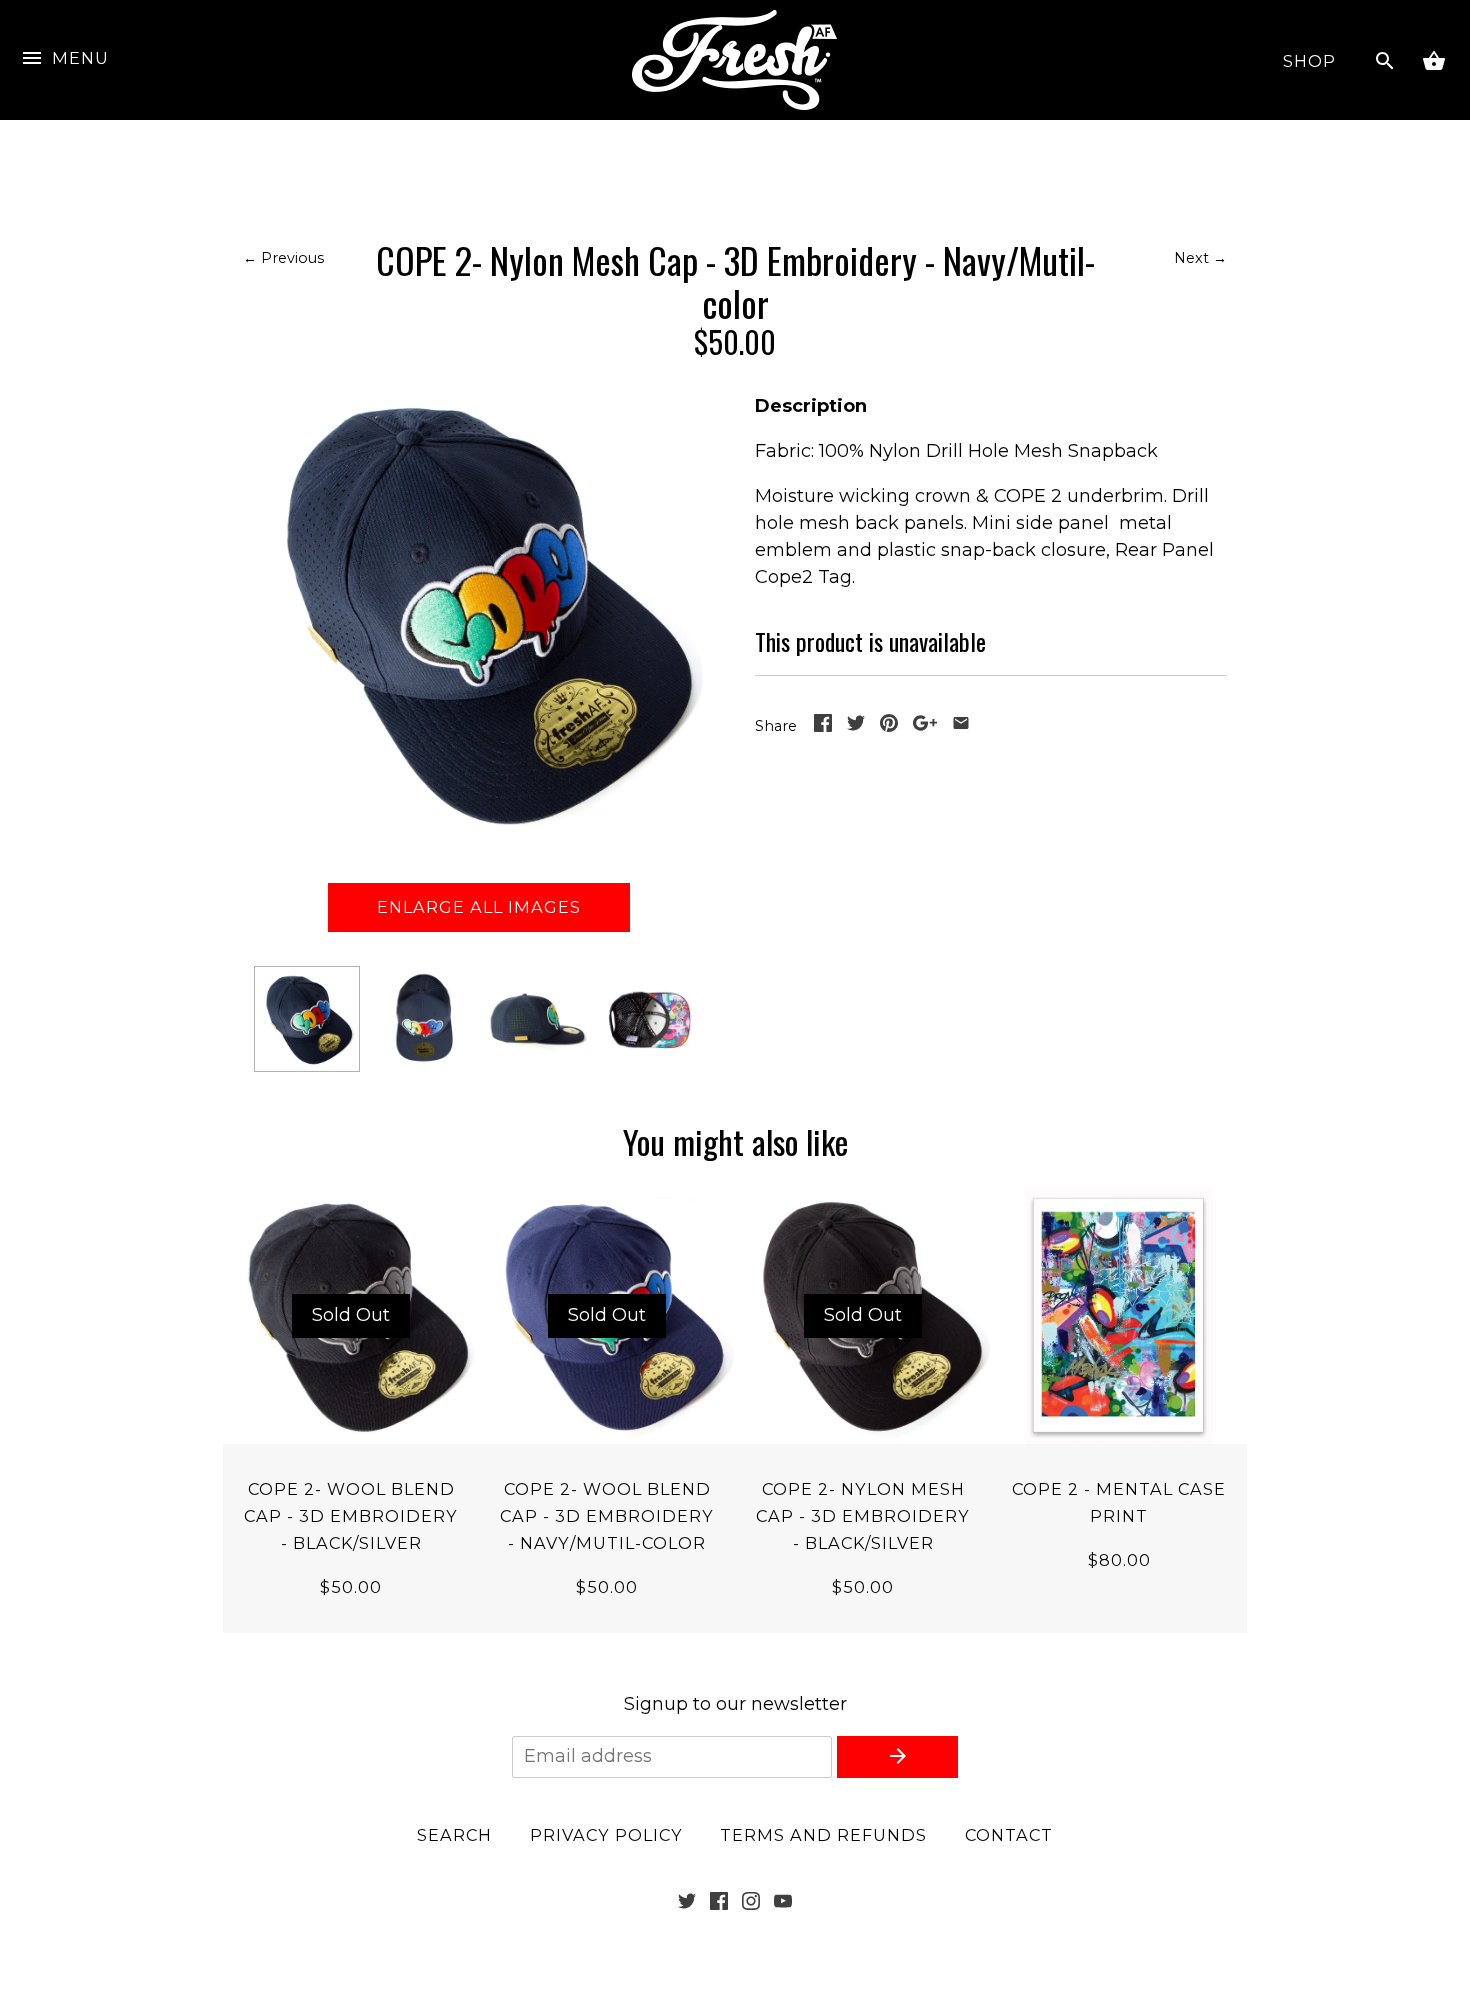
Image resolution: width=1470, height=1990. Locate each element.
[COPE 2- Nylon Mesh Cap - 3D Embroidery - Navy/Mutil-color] (307, 1019)
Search (454, 1835)
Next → (1200, 258)
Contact (1009, 1835)
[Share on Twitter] (856, 726)
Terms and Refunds (823, 1835)
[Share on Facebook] (823, 726)
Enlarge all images (479, 907)
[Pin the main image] (889, 726)
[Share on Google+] (925, 726)
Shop (1309, 61)
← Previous (283, 258)
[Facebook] (719, 1904)
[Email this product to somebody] (961, 726)
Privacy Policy (606, 1835)
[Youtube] (783, 1904)
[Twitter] (687, 1904)
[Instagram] (751, 1904)
